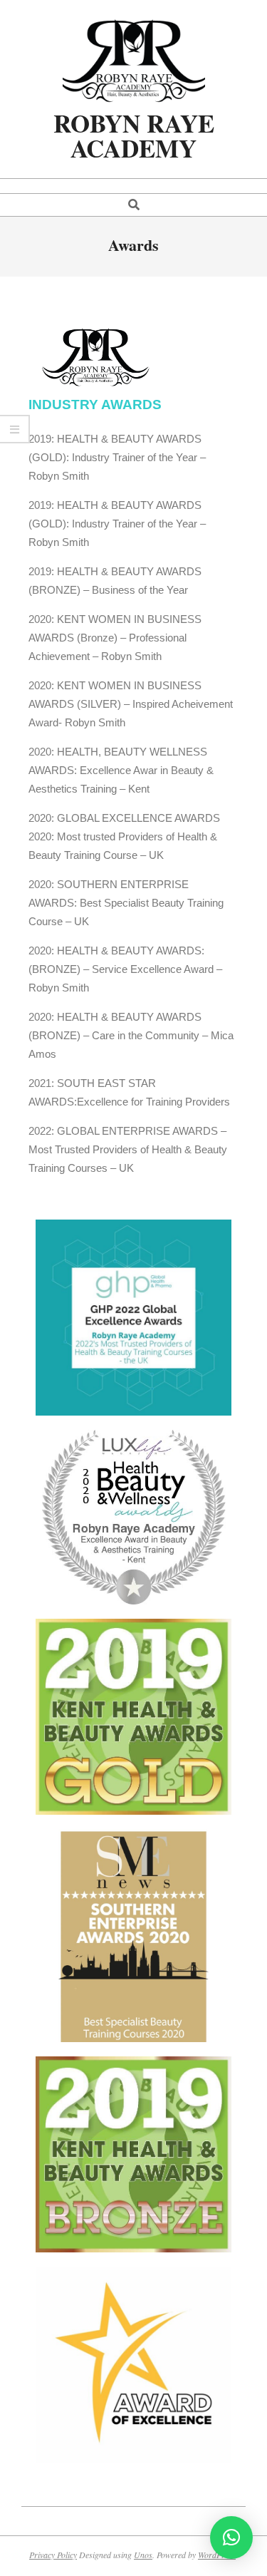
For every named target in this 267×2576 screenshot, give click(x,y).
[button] (231, 2538)
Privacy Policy (53, 2555)
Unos (143, 2555)
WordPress (217, 2555)
